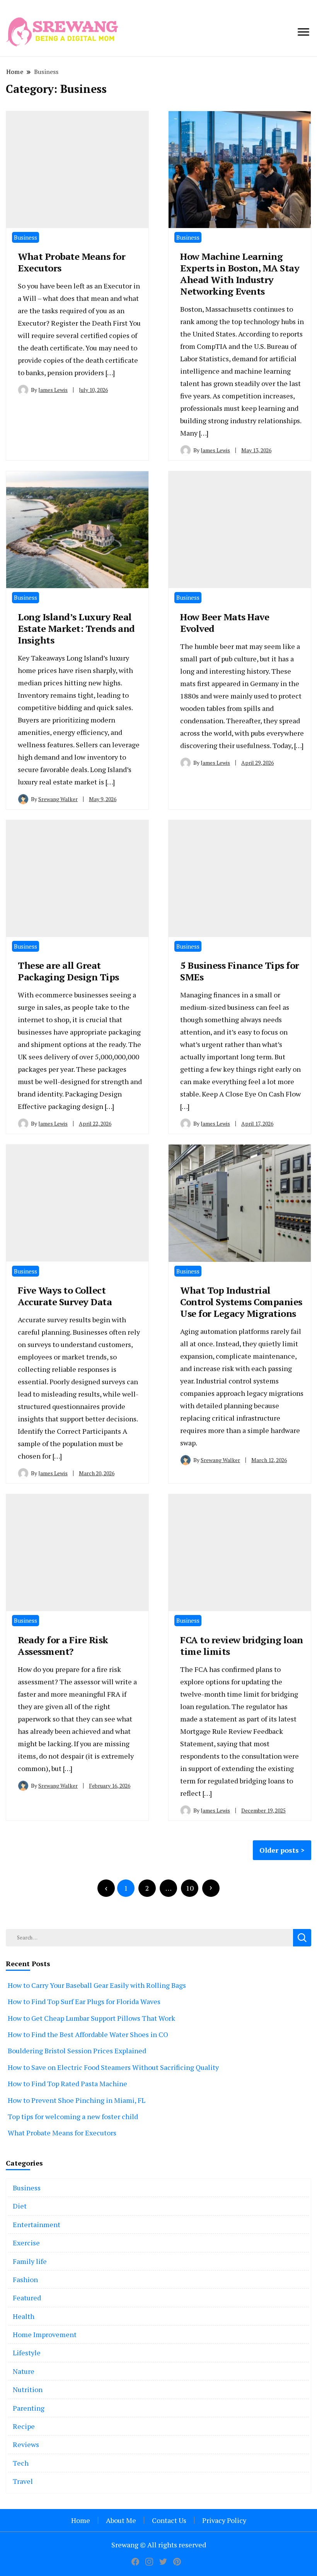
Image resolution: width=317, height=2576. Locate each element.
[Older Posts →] (211, 1888)
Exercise (26, 2243)
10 (190, 1888)
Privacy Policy (224, 2520)
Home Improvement (45, 2334)
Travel (23, 2481)
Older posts (279, 1850)
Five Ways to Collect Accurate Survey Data (65, 1296)
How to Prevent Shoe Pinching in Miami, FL (77, 2100)
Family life (30, 2261)
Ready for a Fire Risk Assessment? (63, 1646)
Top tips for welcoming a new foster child (73, 2116)
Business (26, 237)
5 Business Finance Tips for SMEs (240, 971)
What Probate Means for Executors (72, 262)
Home (81, 2520)
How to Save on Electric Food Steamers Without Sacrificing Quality (113, 2067)
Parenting (29, 2408)
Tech (21, 2463)
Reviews (26, 2444)
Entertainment (37, 2224)
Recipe (24, 2426)
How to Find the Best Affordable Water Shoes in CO (88, 2034)
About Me (121, 2520)
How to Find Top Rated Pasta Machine (67, 2083)
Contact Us (169, 2520)
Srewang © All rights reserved (159, 2545)
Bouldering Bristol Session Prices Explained (77, 2051)
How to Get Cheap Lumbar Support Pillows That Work (91, 2018)
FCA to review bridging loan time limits (242, 1646)
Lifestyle (27, 2353)
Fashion (25, 2279)
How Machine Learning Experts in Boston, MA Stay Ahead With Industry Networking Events (240, 274)
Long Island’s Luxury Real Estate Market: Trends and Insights (76, 628)
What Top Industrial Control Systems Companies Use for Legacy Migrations (241, 1302)
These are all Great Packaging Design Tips (68, 971)
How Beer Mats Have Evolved (225, 623)
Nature (24, 2371)
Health (24, 2316)
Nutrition (28, 2389)
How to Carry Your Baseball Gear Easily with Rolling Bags (97, 1985)
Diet (20, 2206)
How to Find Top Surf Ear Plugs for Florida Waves (84, 2001)
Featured (27, 2298)
